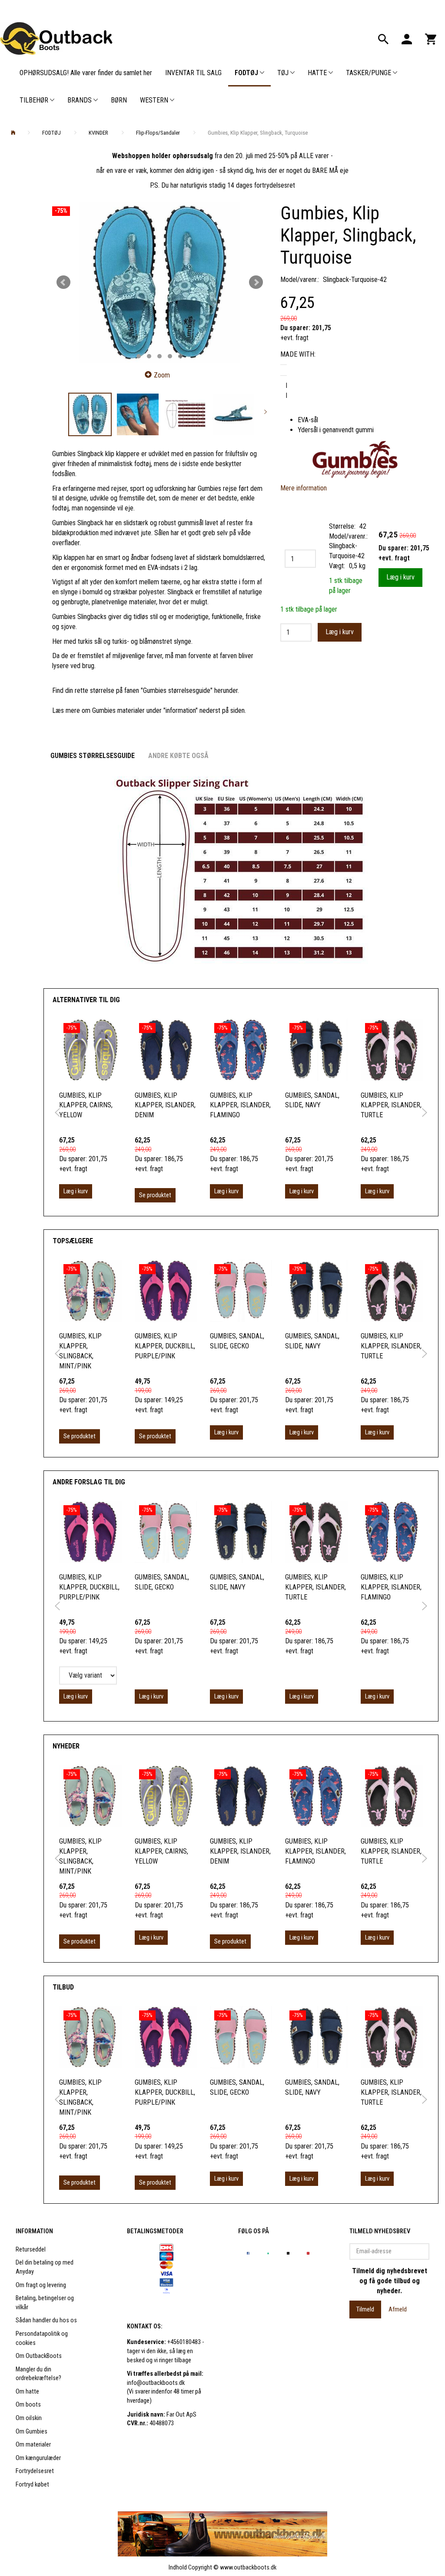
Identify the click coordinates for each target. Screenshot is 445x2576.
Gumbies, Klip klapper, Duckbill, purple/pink (165, 1346)
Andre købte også (178, 756)
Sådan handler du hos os (46, 2320)
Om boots (28, 2405)
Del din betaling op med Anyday (45, 2267)
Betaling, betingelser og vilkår (45, 2303)
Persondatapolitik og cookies (42, 2338)
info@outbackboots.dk (156, 2383)
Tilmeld (365, 2309)
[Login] (407, 38)
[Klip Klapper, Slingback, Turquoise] (159, 283)
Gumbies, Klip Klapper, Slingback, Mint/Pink (80, 1351)
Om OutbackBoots (39, 2356)
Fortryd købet (32, 2485)
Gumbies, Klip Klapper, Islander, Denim (165, 1105)
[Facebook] (248, 2253)
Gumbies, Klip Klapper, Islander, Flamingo (240, 1105)
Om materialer (33, 2445)
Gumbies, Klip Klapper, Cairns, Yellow (86, 1105)
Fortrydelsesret (35, 2471)
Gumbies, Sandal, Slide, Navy (312, 1100)
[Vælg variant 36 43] (88, 1675)
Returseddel (31, 2250)
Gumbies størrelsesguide (93, 756)
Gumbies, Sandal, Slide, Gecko (237, 1341)
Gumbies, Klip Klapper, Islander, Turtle (391, 1105)
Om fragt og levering (41, 2285)
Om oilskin (29, 2418)
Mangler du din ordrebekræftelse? (38, 2374)
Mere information (304, 488)
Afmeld (398, 2309)
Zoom (162, 375)
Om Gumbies (32, 2432)
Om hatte (27, 2392)
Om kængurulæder (38, 2458)
